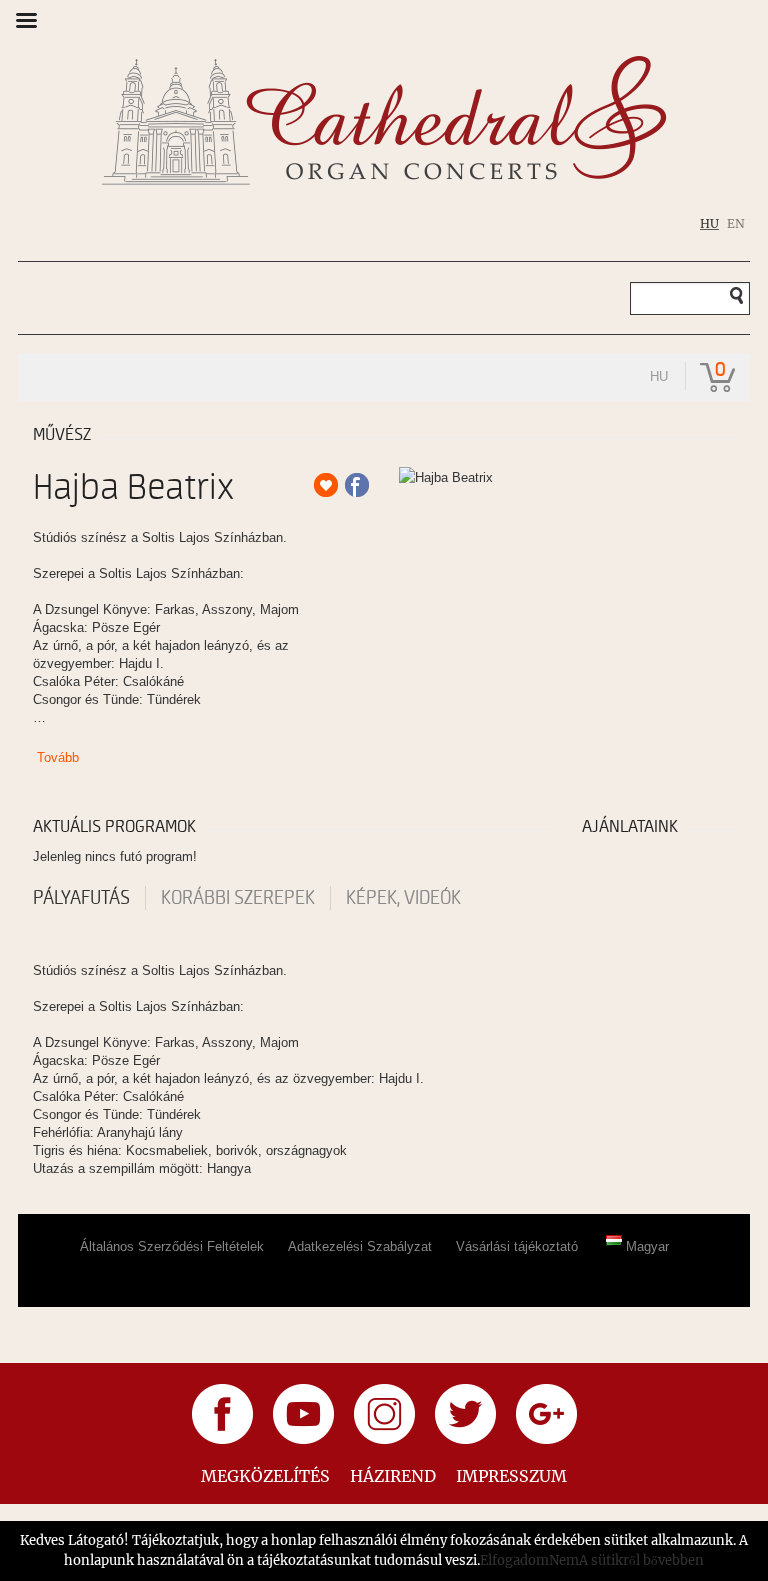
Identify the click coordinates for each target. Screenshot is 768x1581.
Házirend (393, 1476)
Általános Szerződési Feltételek (172, 1246)
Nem (564, 1560)
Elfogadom (514, 1560)
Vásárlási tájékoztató (517, 1246)
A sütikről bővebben (641, 1560)
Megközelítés (265, 1476)
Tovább (58, 757)
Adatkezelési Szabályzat (360, 1246)
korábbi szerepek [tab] (238, 898)
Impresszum (511, 1476)
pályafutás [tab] (81, 898)
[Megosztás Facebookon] (357, 485)
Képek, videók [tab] (403, 898)
